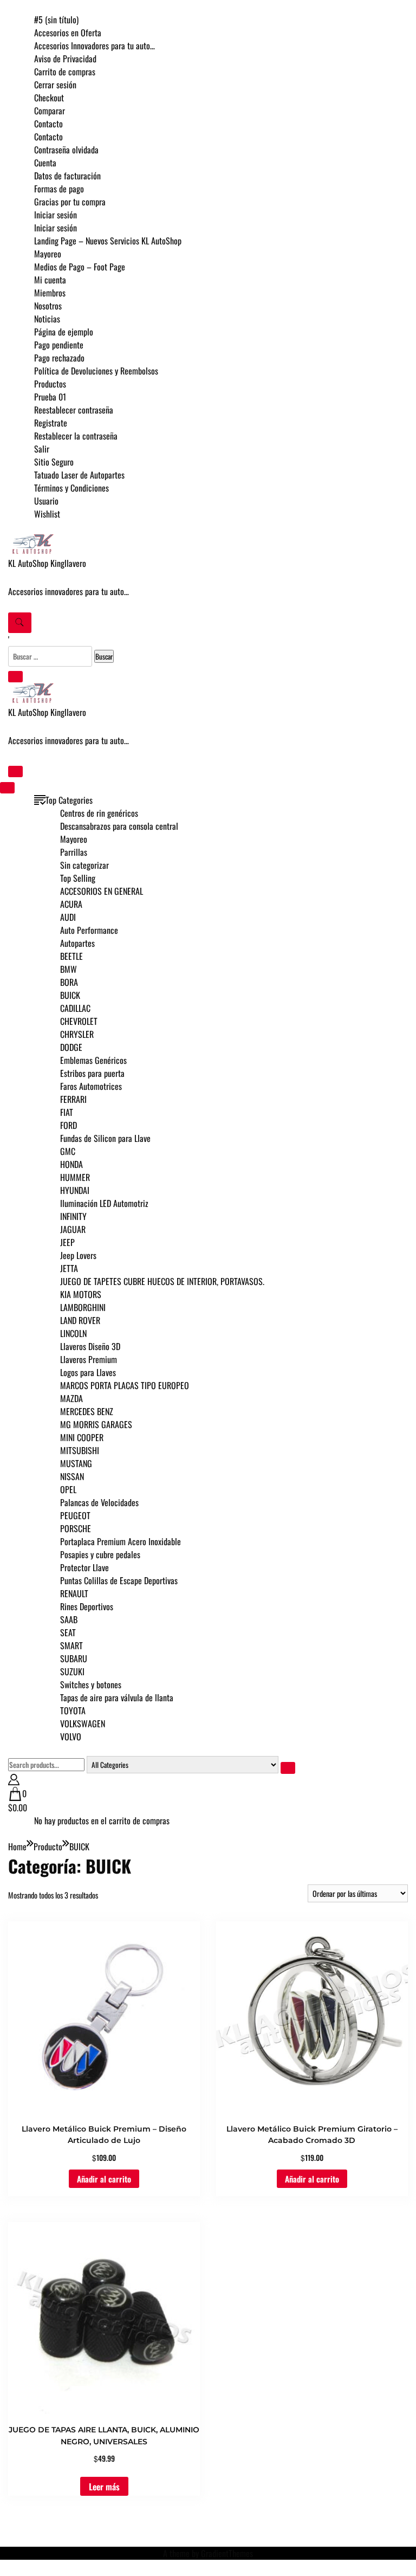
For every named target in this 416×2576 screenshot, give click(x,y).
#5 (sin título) (56, 20)
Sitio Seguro (54, 462)
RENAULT (74, 1593)
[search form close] (15, 677)
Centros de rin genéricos (99, 813)
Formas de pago (59, 189)
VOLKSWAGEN (83, 1723)
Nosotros (48, 306)
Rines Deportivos (87, 1606)
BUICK (70, 995)
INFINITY (73, 1216)
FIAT (67, 1112)
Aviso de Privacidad (65, 59)
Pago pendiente (59, 345)
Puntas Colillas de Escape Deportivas (119, 1580)
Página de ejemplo (64, 332)
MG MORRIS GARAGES (96, 1424)
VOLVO (71, 1736)
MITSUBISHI (80, 1450)
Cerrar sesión (55, 85)
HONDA (71, 1164)
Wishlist (47, 514)
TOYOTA (73, 1710)
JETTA (69, 1268)
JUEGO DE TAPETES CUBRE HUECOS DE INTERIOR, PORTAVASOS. (162, 1281)
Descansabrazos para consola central (119, 826)
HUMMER (75, 1177)
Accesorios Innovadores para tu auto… (95, 46)
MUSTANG (76, 1463)
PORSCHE (76, 1528)
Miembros (50, 293)
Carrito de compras (65, 72)
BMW (69, 969)
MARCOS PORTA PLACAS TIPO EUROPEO (125, 1385)
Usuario (46, 501)
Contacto (48, 124)
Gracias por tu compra (70, 202)
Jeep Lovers (78, 1255)
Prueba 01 (50, 397)
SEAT (68, 1632)
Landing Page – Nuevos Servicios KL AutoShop (108, 241)
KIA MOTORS (81, 1294)
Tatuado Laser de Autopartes (79, 475)
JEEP (67, 1242)
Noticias (47, 319)
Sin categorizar (84, 865)
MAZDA (71, 1398)
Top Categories (69, 800)
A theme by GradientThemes (208, 2553)
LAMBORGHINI (83, 1307)
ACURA (71, 904)
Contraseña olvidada (66, 150)
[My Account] (14, 1780)
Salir (42, 449)
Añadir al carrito (104, 2179)
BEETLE (71, 956)
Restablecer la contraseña (76, 436)
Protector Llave (84, 1567)
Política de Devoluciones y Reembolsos (96, 371)
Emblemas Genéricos (93, 1060)
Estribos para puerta (92, 1073)
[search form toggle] (20, 623)
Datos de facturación (67, 176)
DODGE (71, 1047)
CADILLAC (75, 1008)
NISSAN (72, 1476)
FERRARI (73, 1099)
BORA (69, 982)
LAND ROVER (80, 1320)
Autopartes (77, 943)
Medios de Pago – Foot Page (80, 267)
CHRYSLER (77, 1034)
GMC (68, 1151)
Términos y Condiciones (71, 488)
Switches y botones (91, 1684)
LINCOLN (73, 1333)
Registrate (51, 423)
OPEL (68, 1489)
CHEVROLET (79, 1021)
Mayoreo (48, 254)
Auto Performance (89, 930)
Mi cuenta (50, 280)
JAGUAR (73, 1229)
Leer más (104, 2487)
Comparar (50, 111)
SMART (71, 1645)
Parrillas (74, 852)
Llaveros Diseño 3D (90, 1346)
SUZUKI (72, 1671)
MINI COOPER (82, 1437)
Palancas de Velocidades (99, 1502)
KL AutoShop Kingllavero (47, 563)
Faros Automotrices (91, 1086)
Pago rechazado (59, 358)
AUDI (68, 917)
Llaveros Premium (89, 1359)
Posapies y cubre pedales (100, 1554)
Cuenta (45, 163)
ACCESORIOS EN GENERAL (102, 891)
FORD (69, 1125)
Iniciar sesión (56, 215)
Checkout (49, 98)
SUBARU (74, 1658)
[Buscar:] (51, 656)
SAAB (69, 1619)
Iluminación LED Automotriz (104, 1203)
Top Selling (78, 878)
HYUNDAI (75, 1190)
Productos (50, 384)
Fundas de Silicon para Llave (105, 1138)
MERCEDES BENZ (87, 1411)
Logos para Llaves (88, 1372)
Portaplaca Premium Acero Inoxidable (121, 1541)
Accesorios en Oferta (68, 33)
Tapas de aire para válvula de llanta (117, 1697)
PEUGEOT (75, 1515)
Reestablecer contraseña (74, 410)
